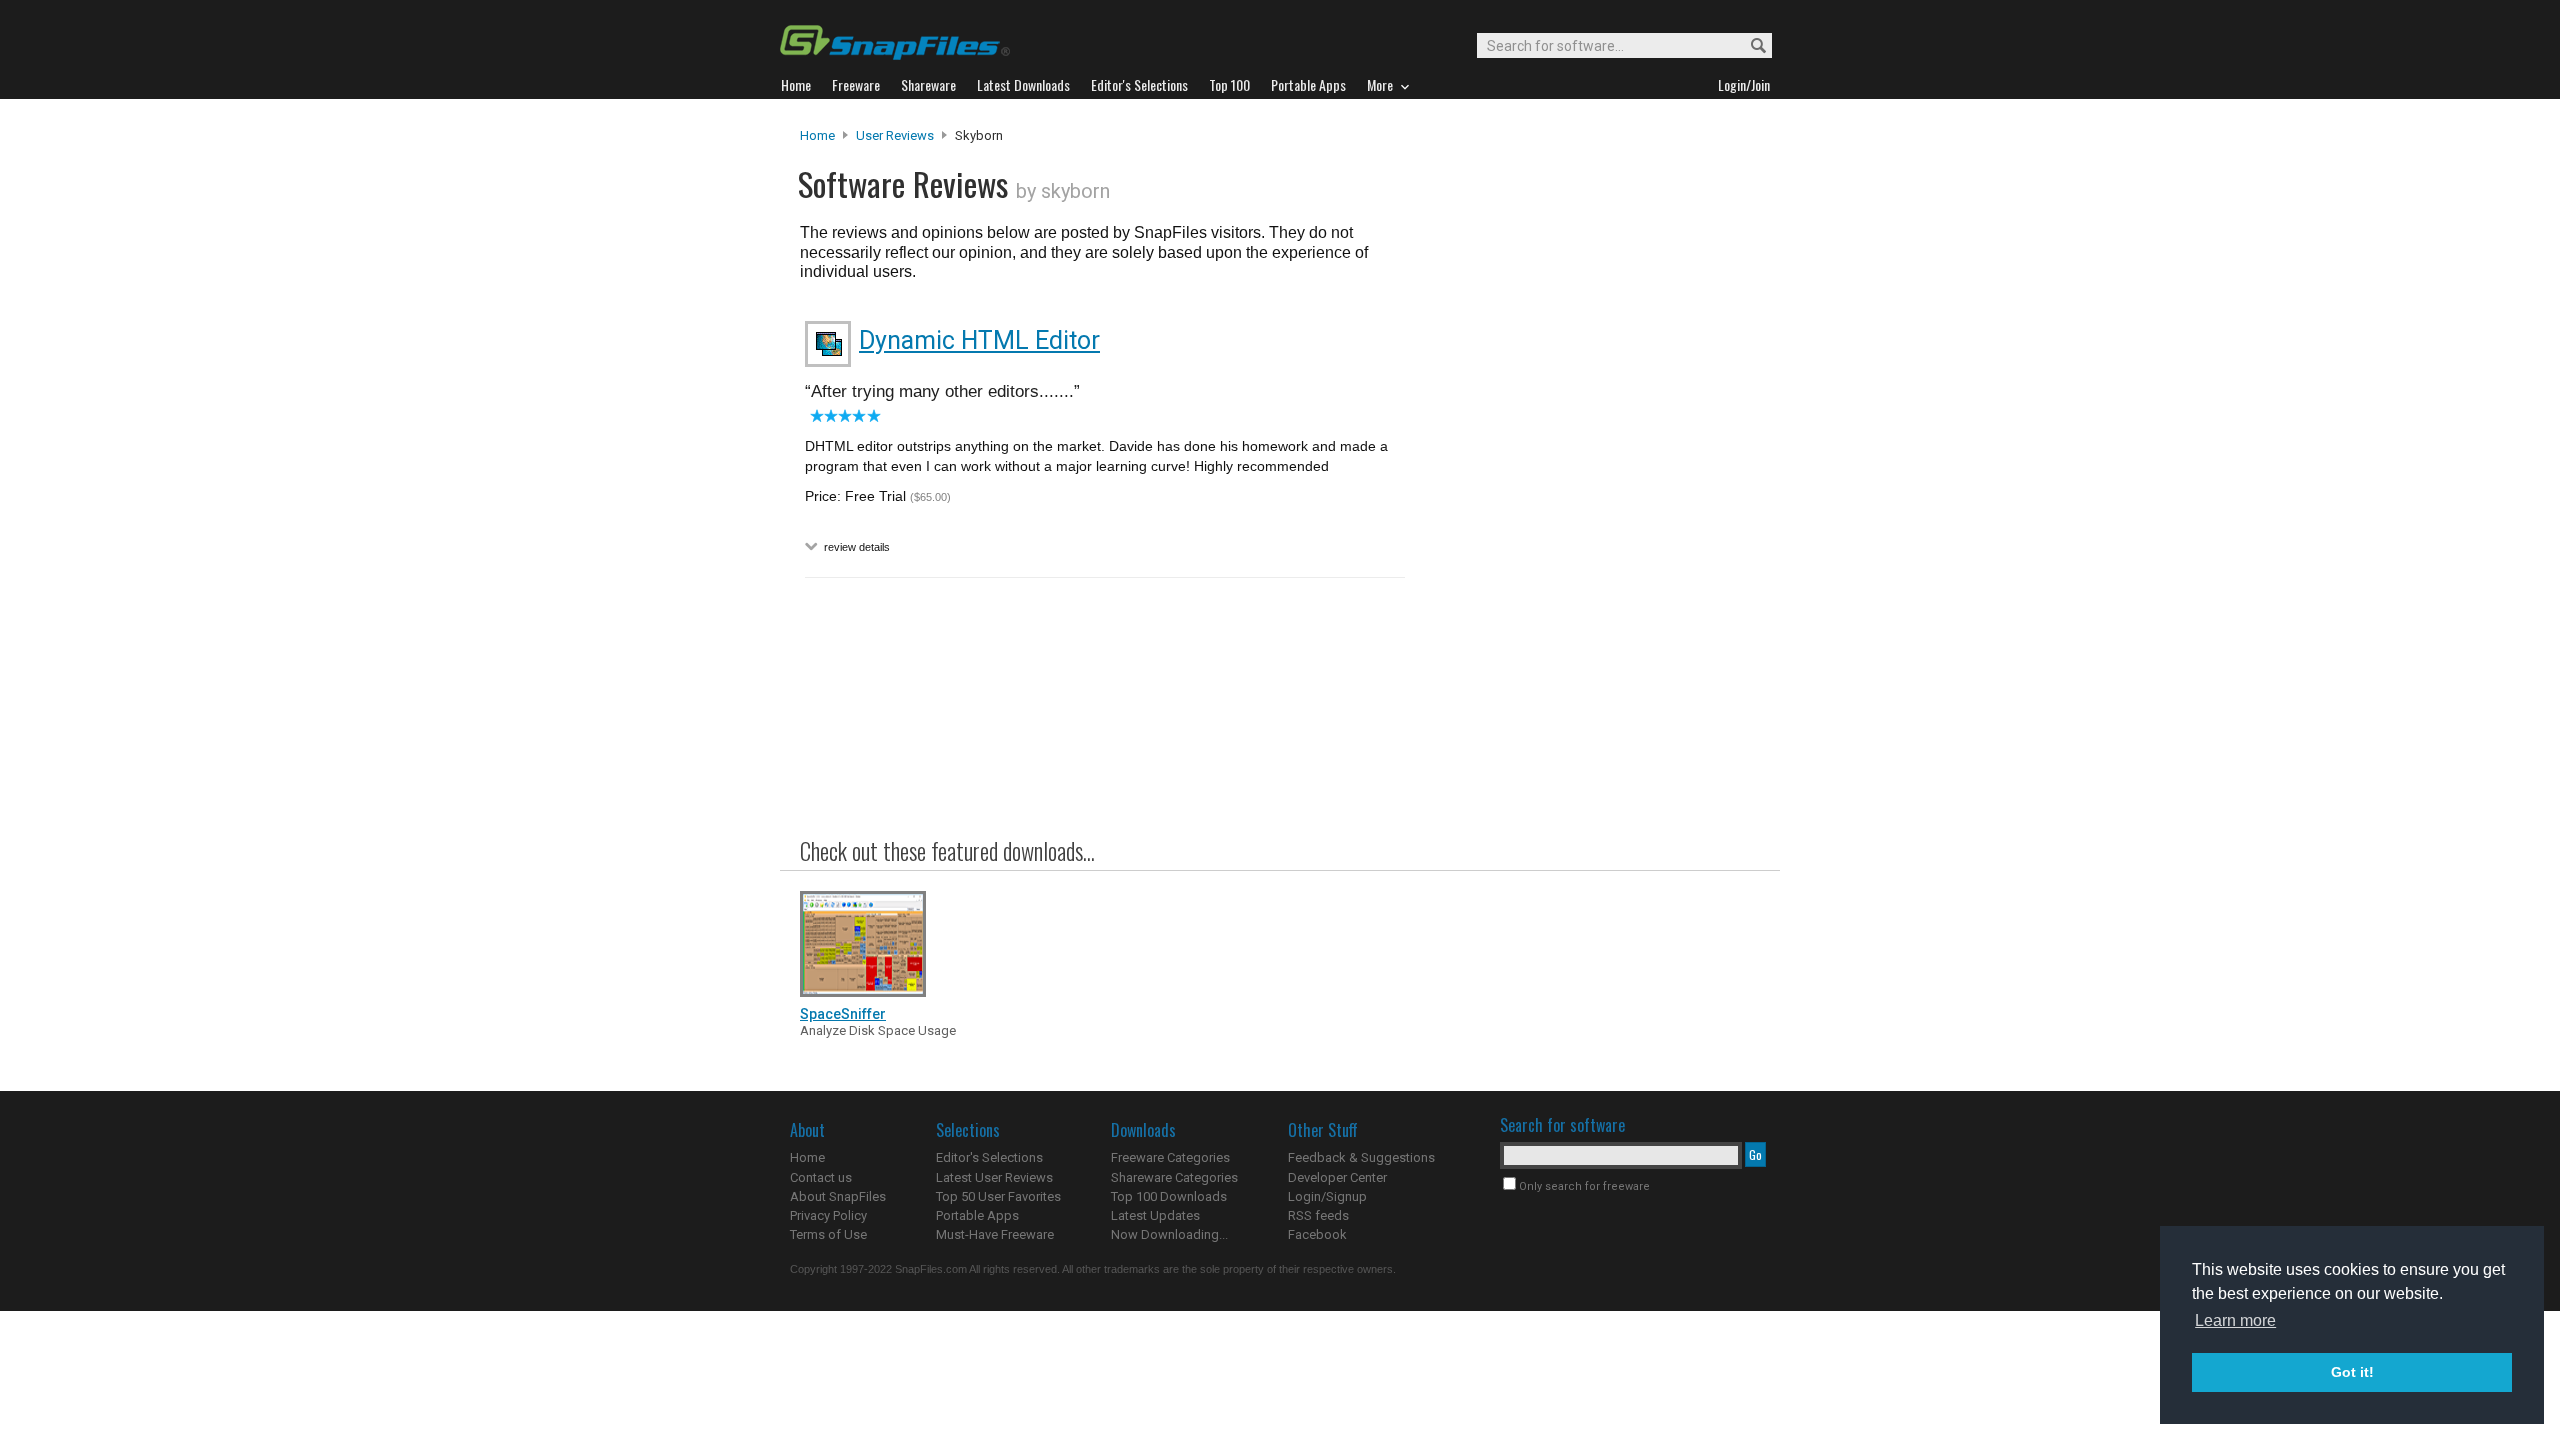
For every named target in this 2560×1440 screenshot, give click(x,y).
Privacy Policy (828, 1215)
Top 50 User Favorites (998, 1196)
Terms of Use (828, 1234)
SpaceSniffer (843, 1014)
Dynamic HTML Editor (979, 340)
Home (817, 135)
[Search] (1749, 46)
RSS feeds (1318, 1215)
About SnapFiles (838, 1196)
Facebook (1317, 1234)
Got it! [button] (2352, 1372)
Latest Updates (1155, 1215)
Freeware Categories (1170, 1157)
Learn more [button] (2235, 1320)
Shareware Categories (1174, 1177)
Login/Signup (1327, 1196)
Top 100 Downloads (1169, 1196)
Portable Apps (977, 1215)
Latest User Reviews (994, 1177)
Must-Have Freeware (995, 1234)
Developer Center (1337, 1177)
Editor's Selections (989, 1157)
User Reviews (895, 135)
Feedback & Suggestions (1361, 1157)
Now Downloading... (1169, 1234)
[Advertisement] (1590, 533)
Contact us (821, 1177)
